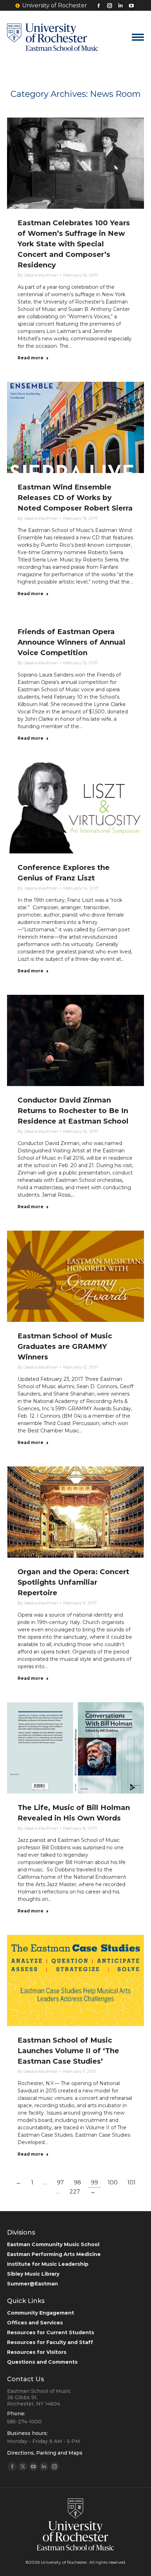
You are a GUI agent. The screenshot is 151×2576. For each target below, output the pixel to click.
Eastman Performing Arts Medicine (54, 2254)
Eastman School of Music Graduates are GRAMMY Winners (65, 1346)
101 (132, 2182)
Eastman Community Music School (53, 2244)
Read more (31, 358)
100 (113, 2182)
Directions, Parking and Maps (45, 2453)
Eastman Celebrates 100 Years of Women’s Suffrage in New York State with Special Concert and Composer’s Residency (74, 244)
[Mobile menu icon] (138, 37)
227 (75, 2192)
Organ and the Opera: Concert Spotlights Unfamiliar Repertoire (73, 1582)
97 (60, 2182)
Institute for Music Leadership (48, 2264)
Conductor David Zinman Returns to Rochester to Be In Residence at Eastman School (73, 1111)
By (38, 275)
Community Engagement (41, 2313)
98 (77, 2182)
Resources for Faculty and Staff (50, 2342)
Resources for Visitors (37, 2352)
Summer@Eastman (32, 2284)
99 (94, 2182)
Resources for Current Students (51, 2332)
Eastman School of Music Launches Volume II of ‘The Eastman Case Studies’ (68, 2051)
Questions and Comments (42, 2362)
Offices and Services (35, 2323)
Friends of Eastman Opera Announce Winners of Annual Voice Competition (71, 642)
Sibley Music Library (33, 2274)
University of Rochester (55, 5)
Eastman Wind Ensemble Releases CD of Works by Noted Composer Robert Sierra (75, 498)
